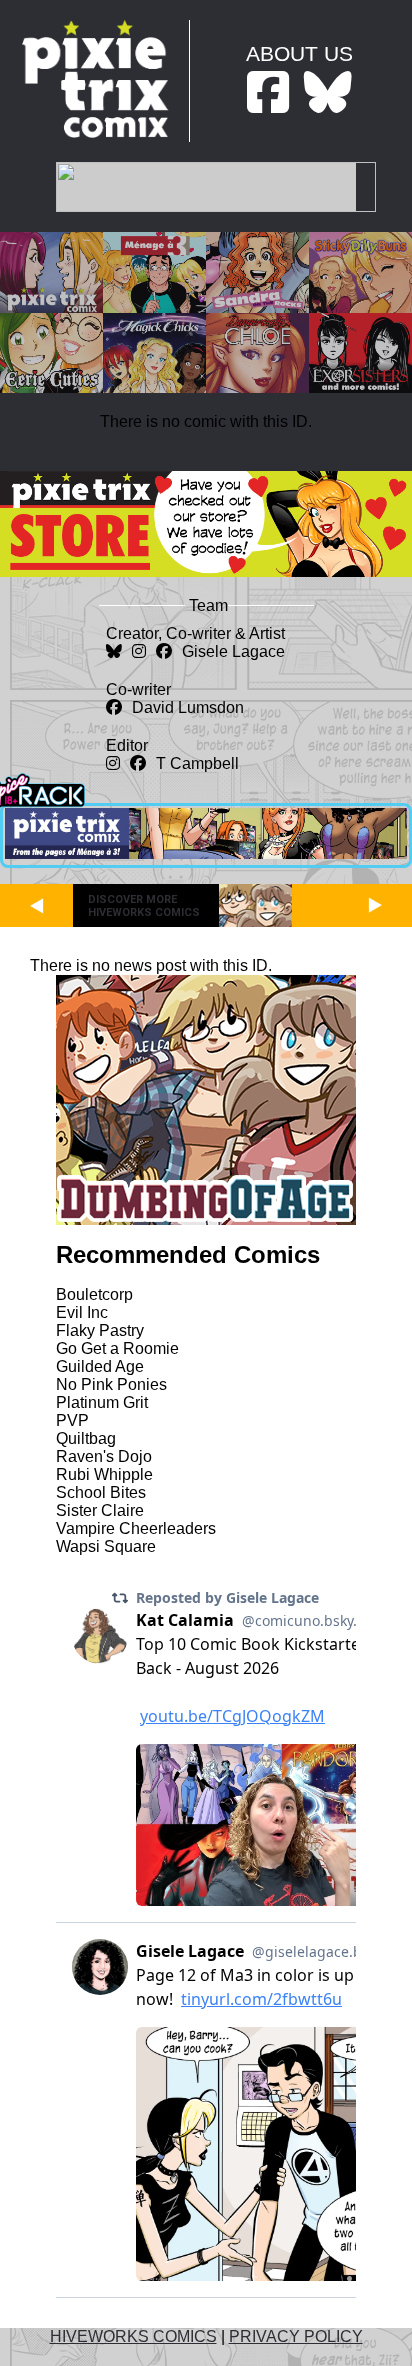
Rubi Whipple (104, 1474)
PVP (72, 1420)
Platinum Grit (102, 1402)
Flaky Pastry (100, 1330)
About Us (299, 53)
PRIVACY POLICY (296, 2336)
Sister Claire (100, 1510)
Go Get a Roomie (117, 1348)
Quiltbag (86, 1438)
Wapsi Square (106, 1546)
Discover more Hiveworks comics (144, 906)
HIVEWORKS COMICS (133, 2336)
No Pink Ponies (111, 1384)
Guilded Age (100, 1366)
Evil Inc (82, 1312)
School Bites (101, 1492)
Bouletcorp (94, 1294)
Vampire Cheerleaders (136, 1528)
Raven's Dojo (104, 1456)
